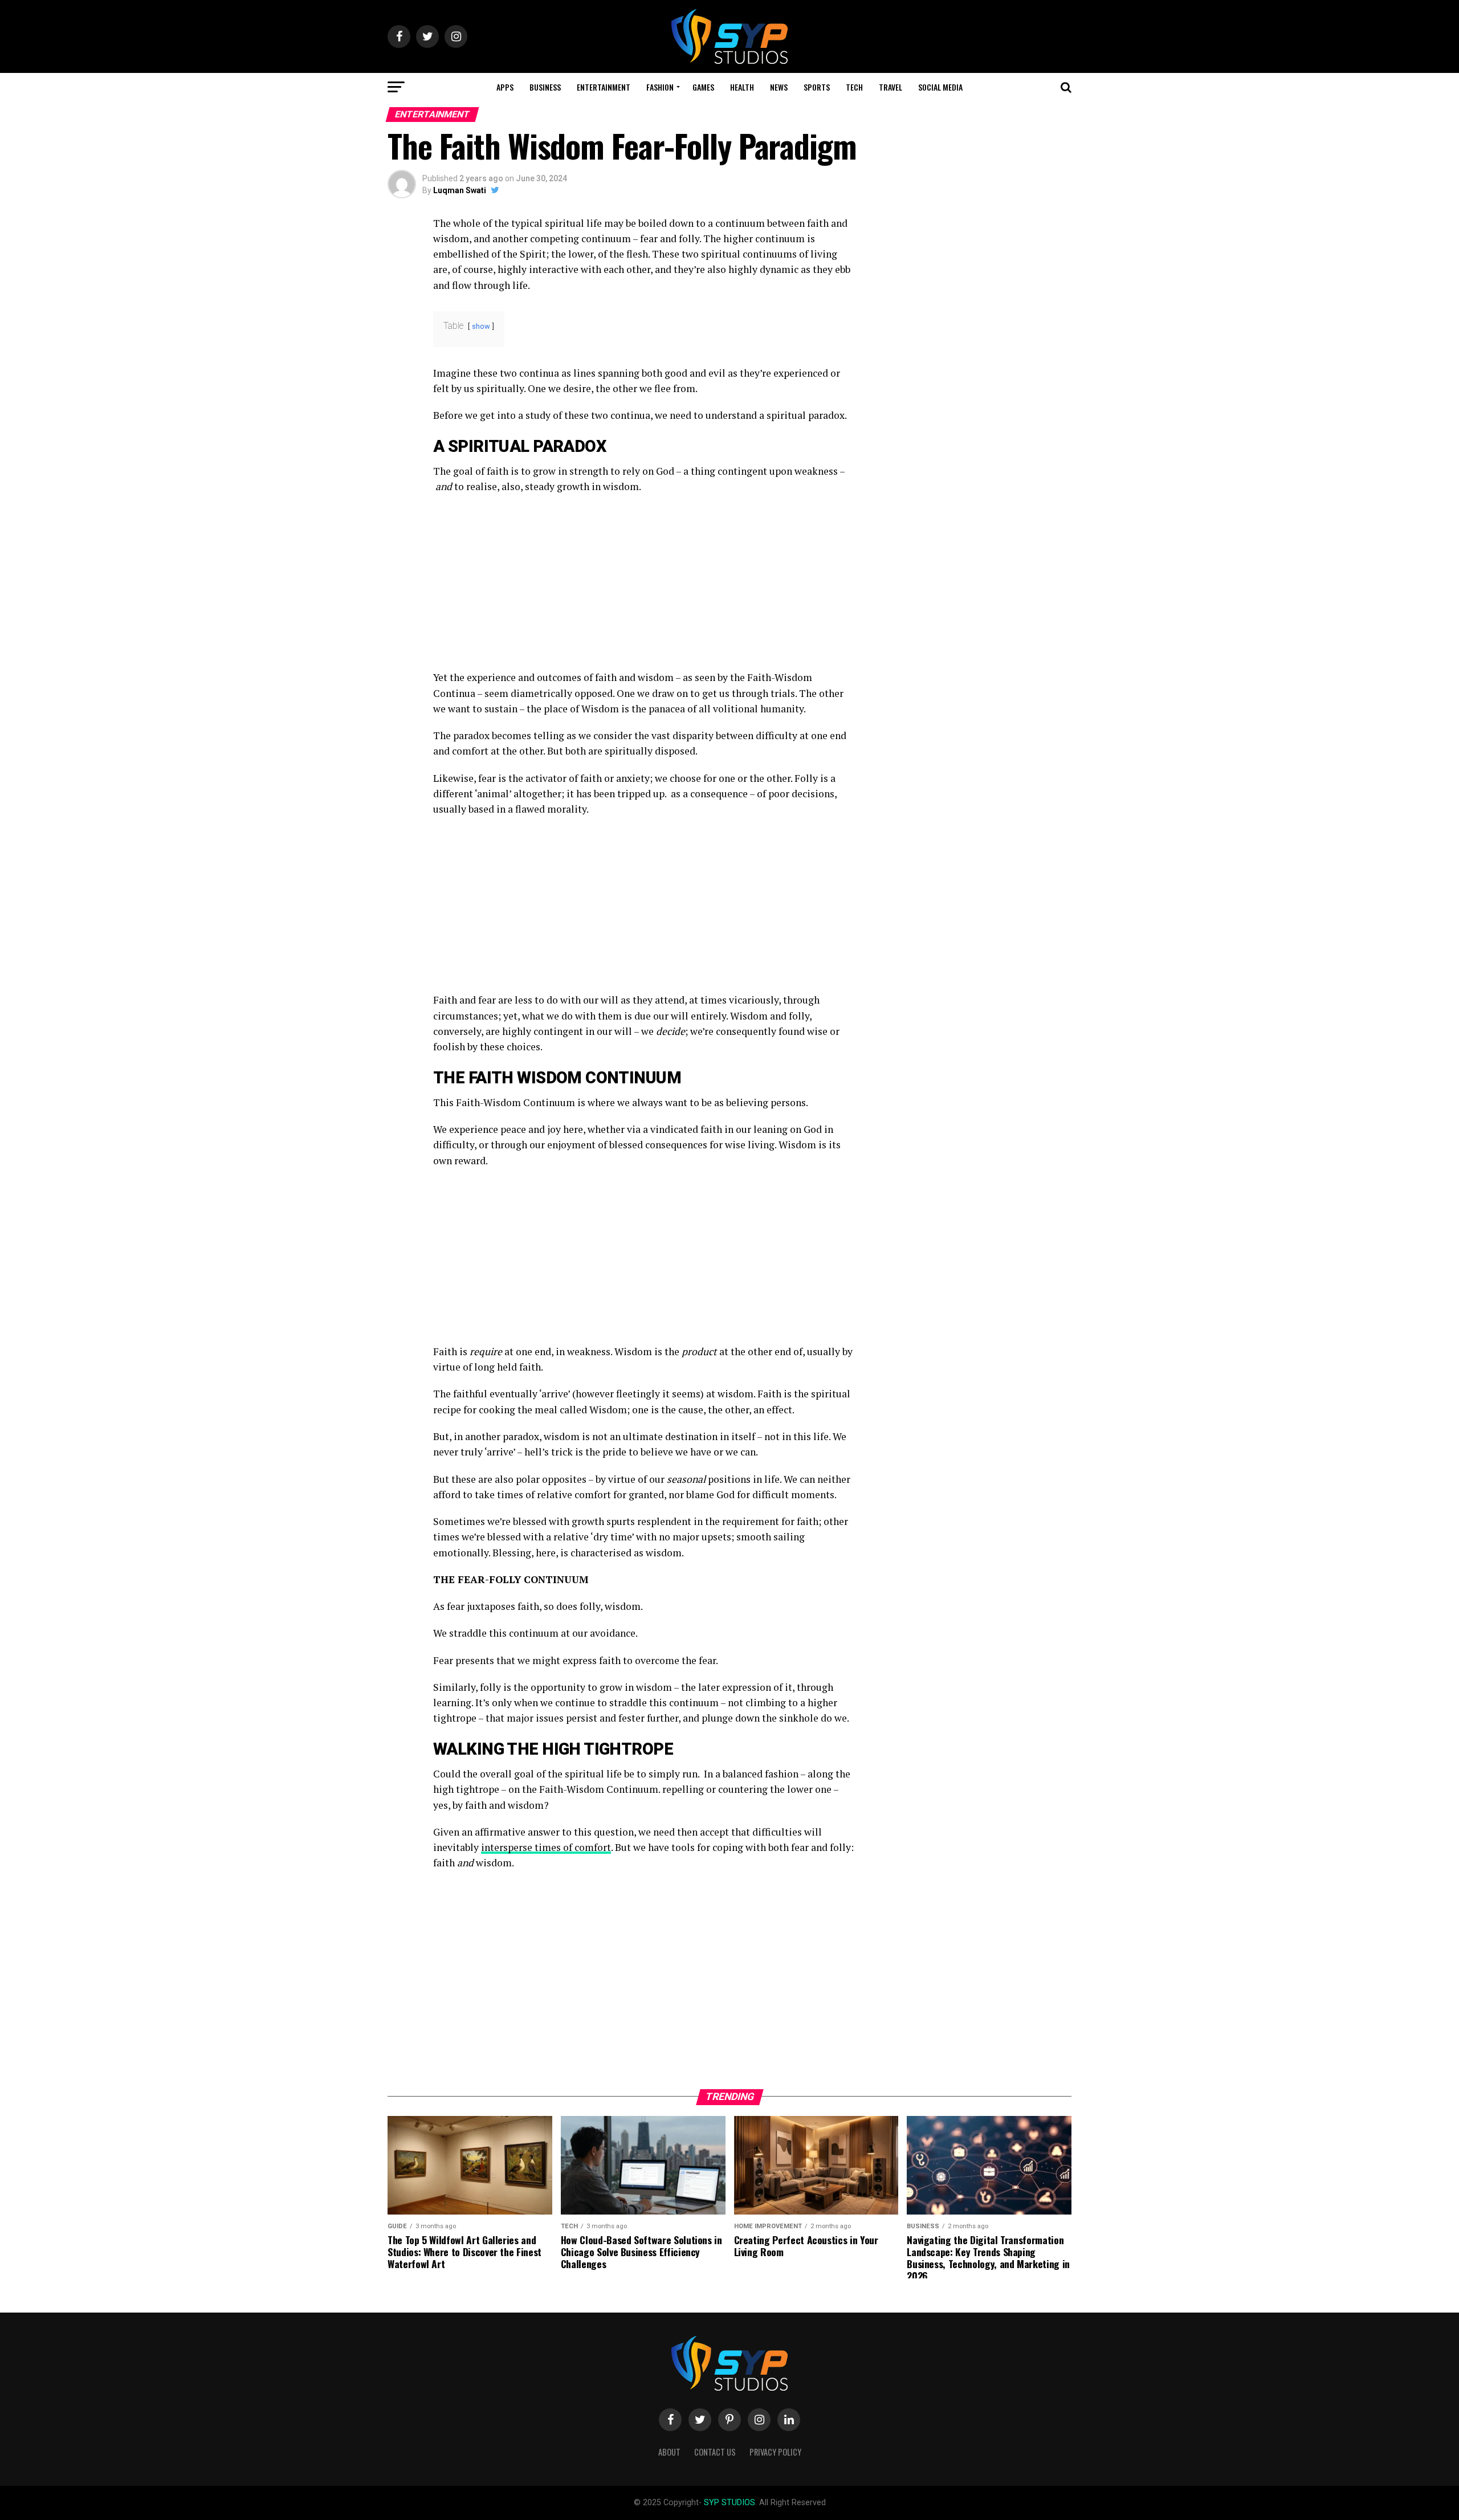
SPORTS (817, 87)
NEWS (779, 87)
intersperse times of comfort (546, 1847)
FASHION (660, 87)
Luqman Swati (460, 190)
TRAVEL (891, 87)
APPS (505, 87)
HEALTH (742, 87)
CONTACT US (715, 2452)
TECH (854, 87)
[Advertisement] (644, 585)
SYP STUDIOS (729, 2503)
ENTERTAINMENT (604, 87)
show (481, 326)
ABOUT (669, 2452)
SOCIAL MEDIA (940, 87)
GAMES (703, 87)
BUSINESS (545, 87)
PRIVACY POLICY (775, 2452)
